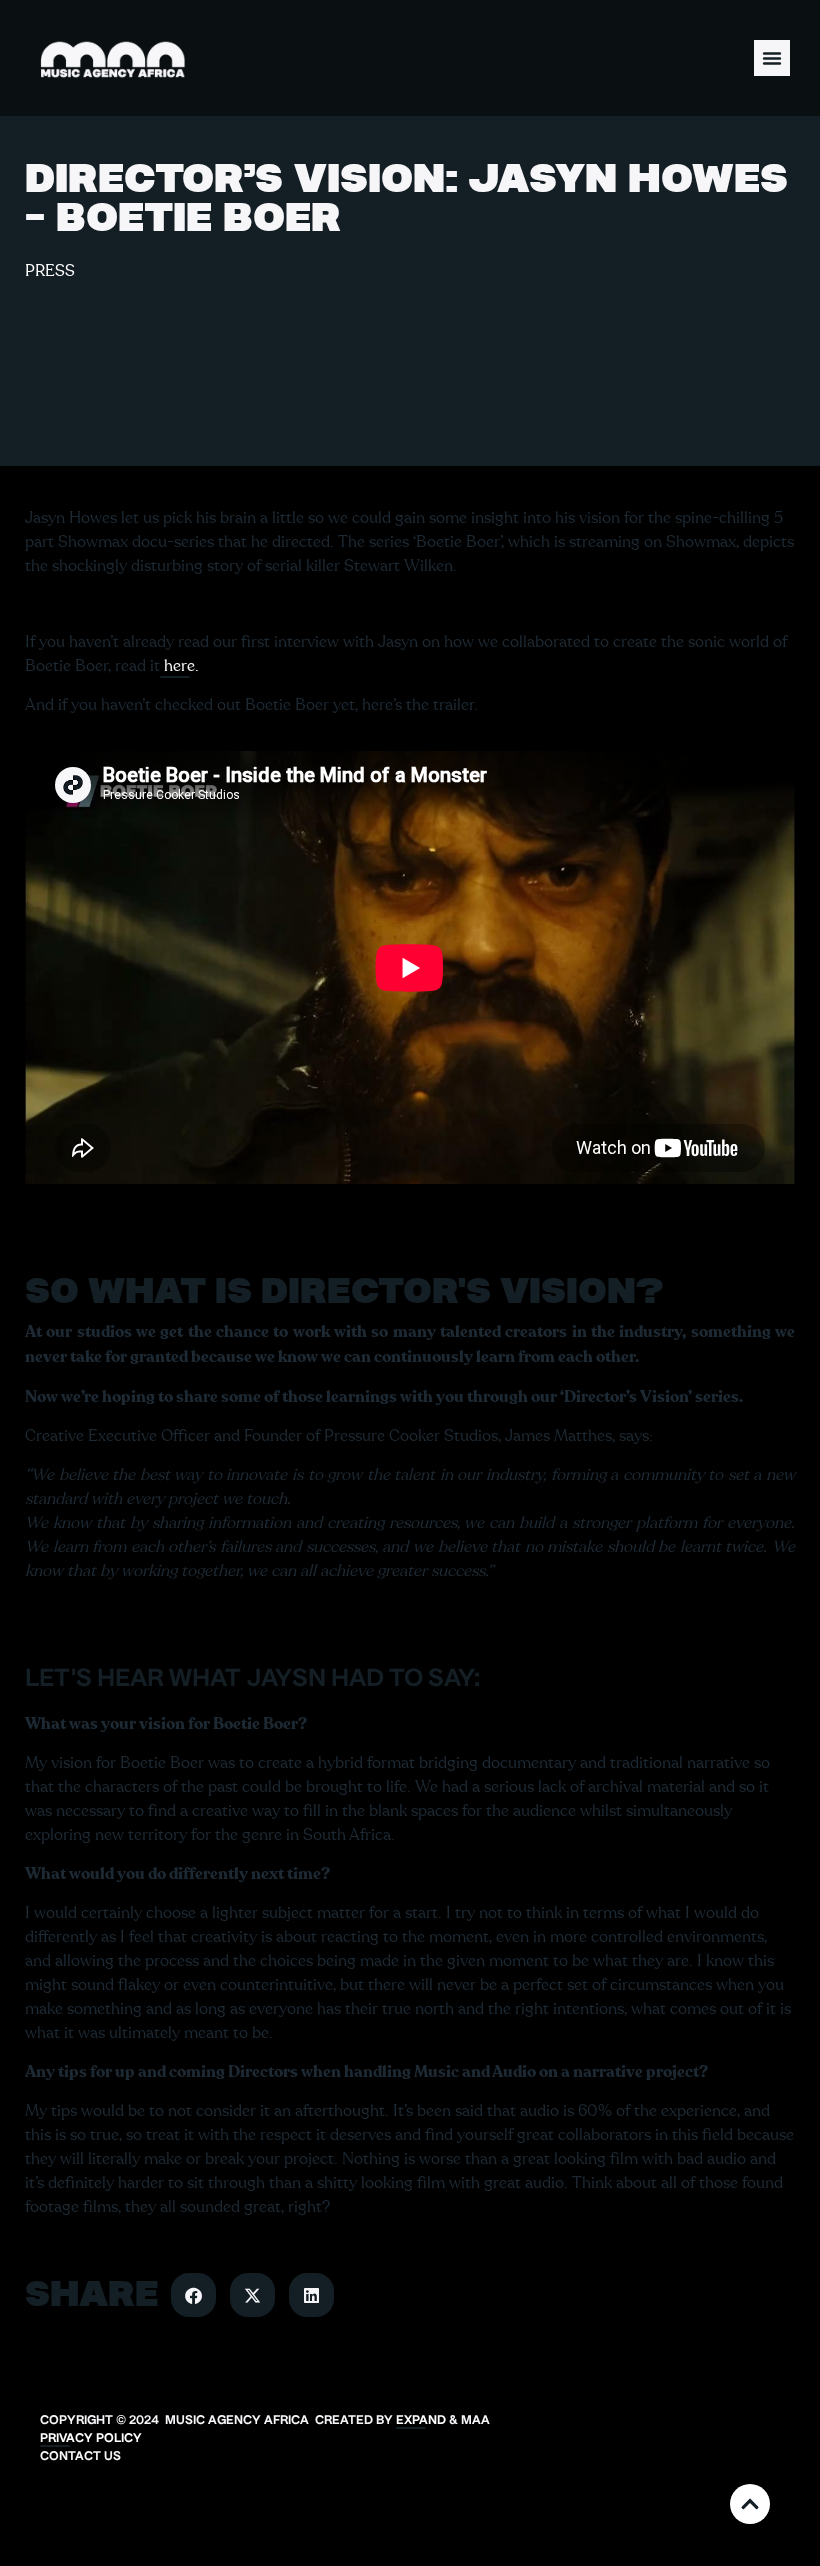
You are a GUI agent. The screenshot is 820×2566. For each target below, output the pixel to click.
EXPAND (421, 2421)
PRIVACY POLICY (91, 2439)
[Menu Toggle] (772, 58)
